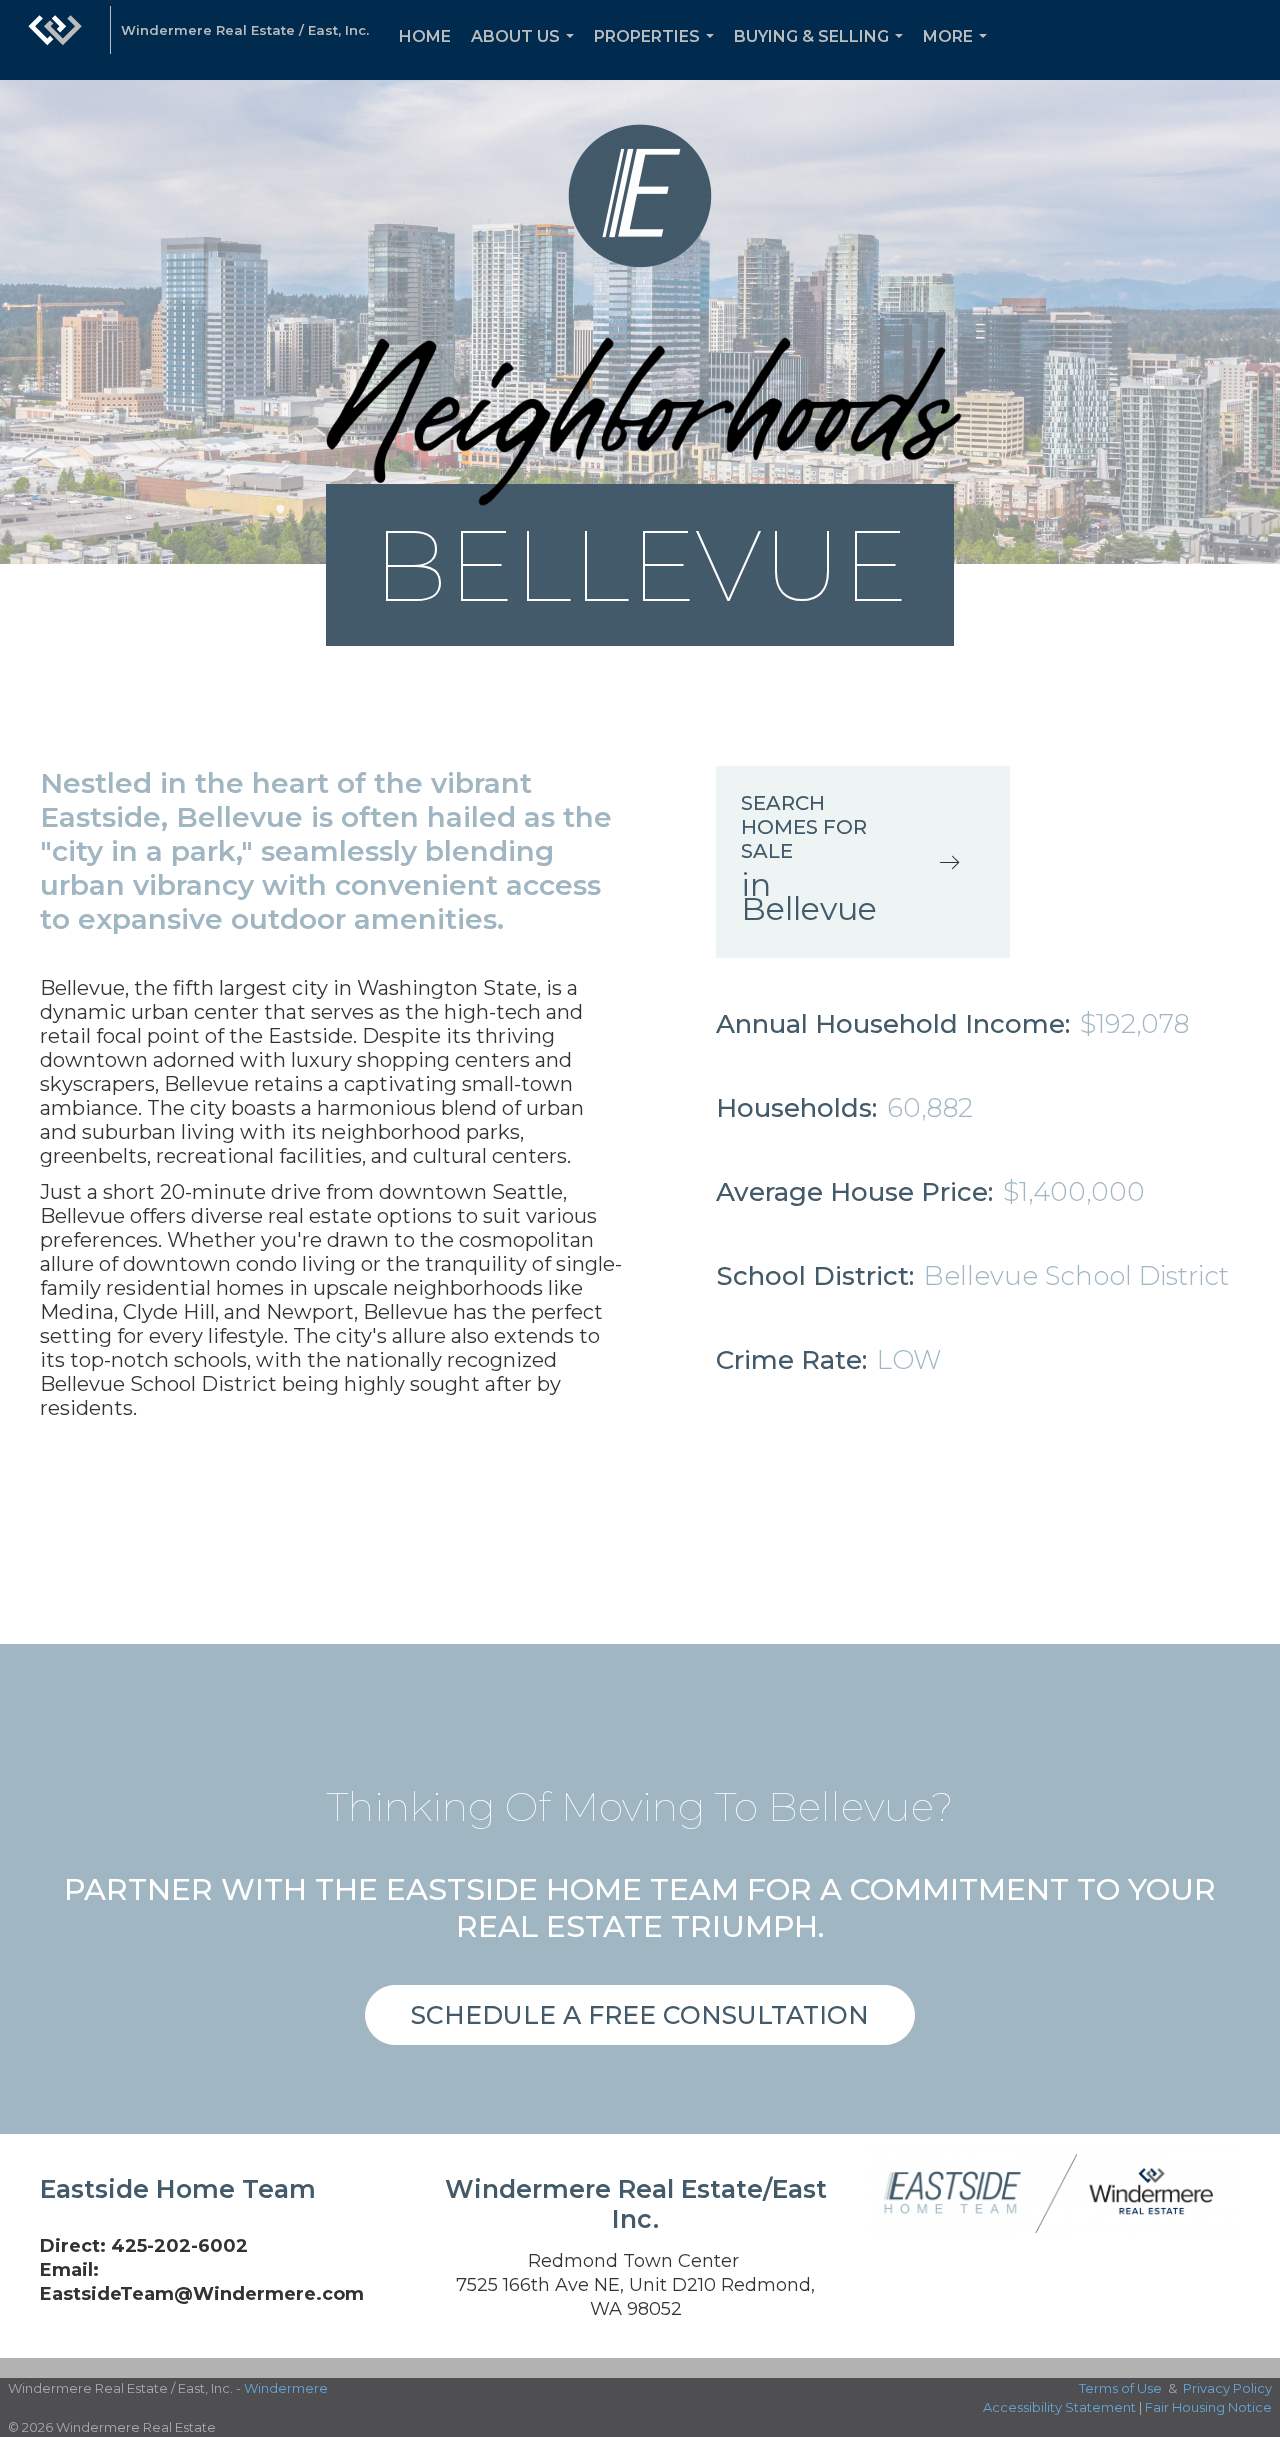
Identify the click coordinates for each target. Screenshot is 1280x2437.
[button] (640, 2015)
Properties (658, 53)
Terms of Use (1120, 2388)
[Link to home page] (55, 40)
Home (425, 36)
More (959, 53)
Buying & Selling (822, 53)
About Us (526, 53)
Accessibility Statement (1059, 2407)
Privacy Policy (1227, 2388)
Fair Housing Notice (1208, 2407)
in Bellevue (809, 896)
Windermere (286, 2388)
